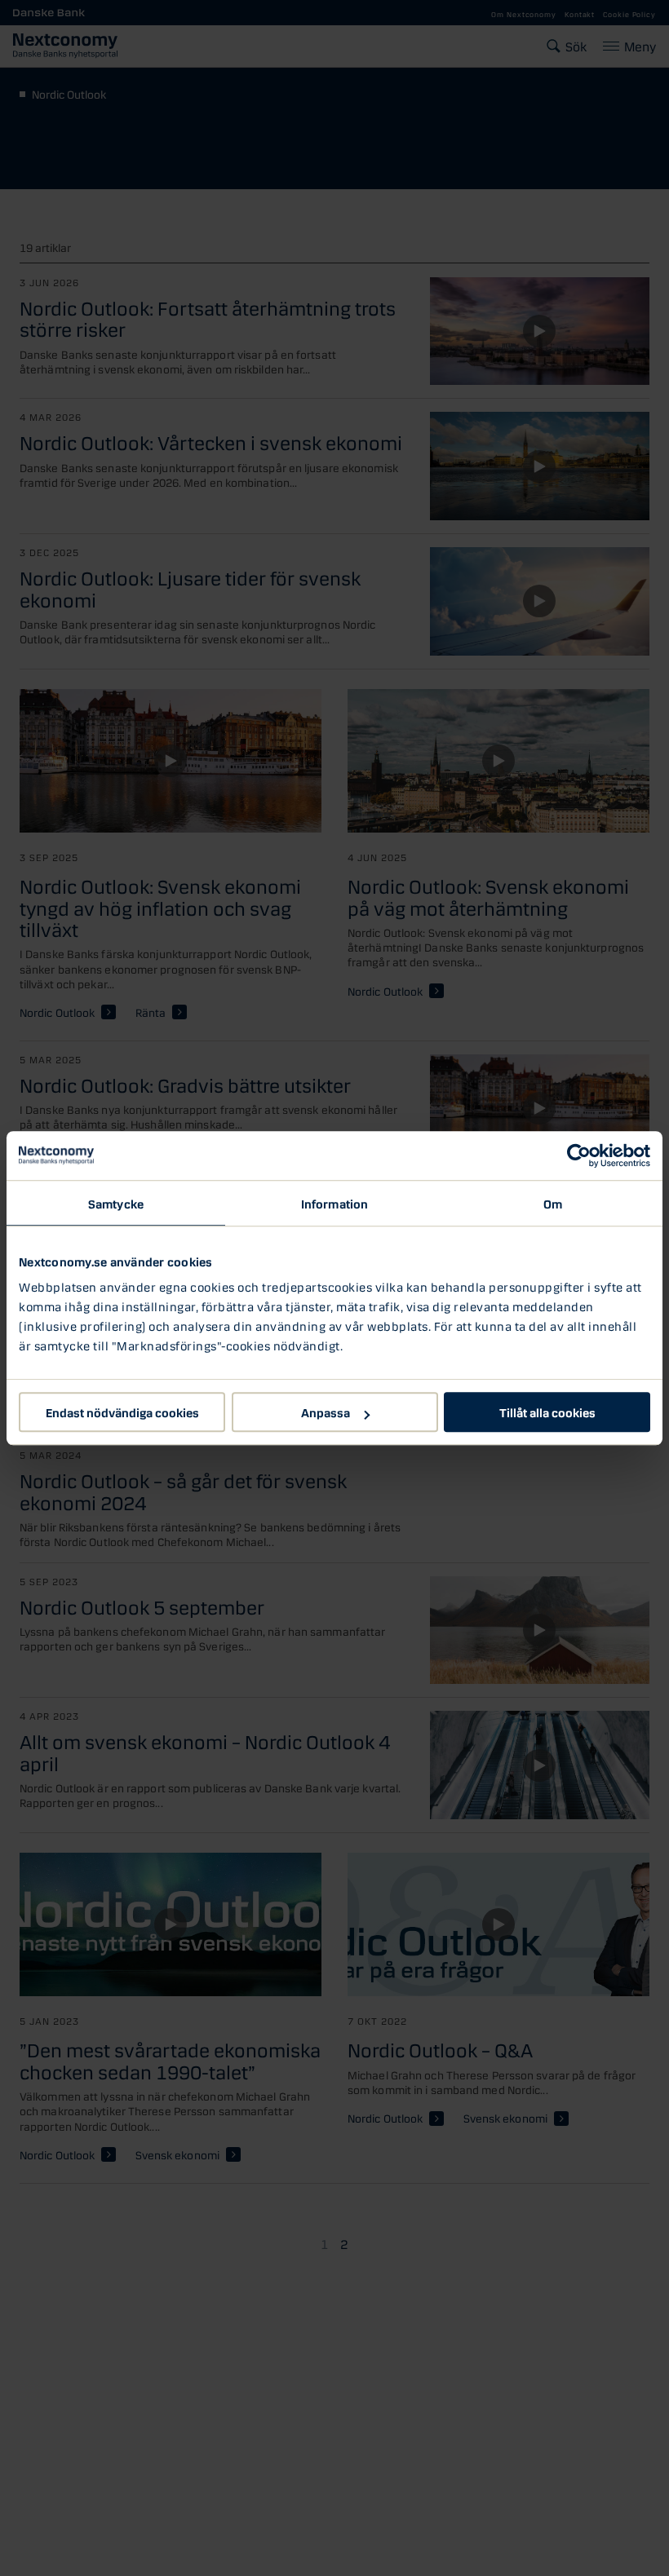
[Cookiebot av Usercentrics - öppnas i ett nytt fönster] (579, 1155)
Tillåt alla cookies (547, 1412)
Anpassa (326, 1412)
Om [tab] (553, 1203)
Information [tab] (334, 1203)
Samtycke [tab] (116, 1203)
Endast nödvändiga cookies (122, 1412)
